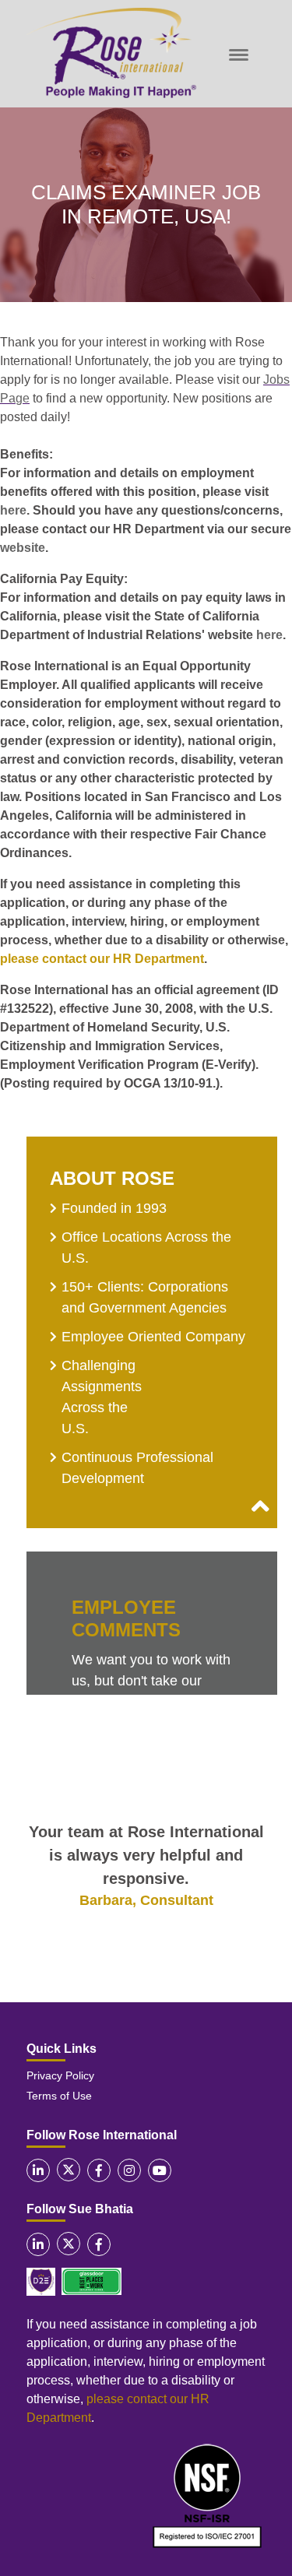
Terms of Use (59, 2096)
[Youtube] (160, 2170)
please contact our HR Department (102, 959)
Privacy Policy (60, 2075)
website (23, 548)
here (13, 510)
